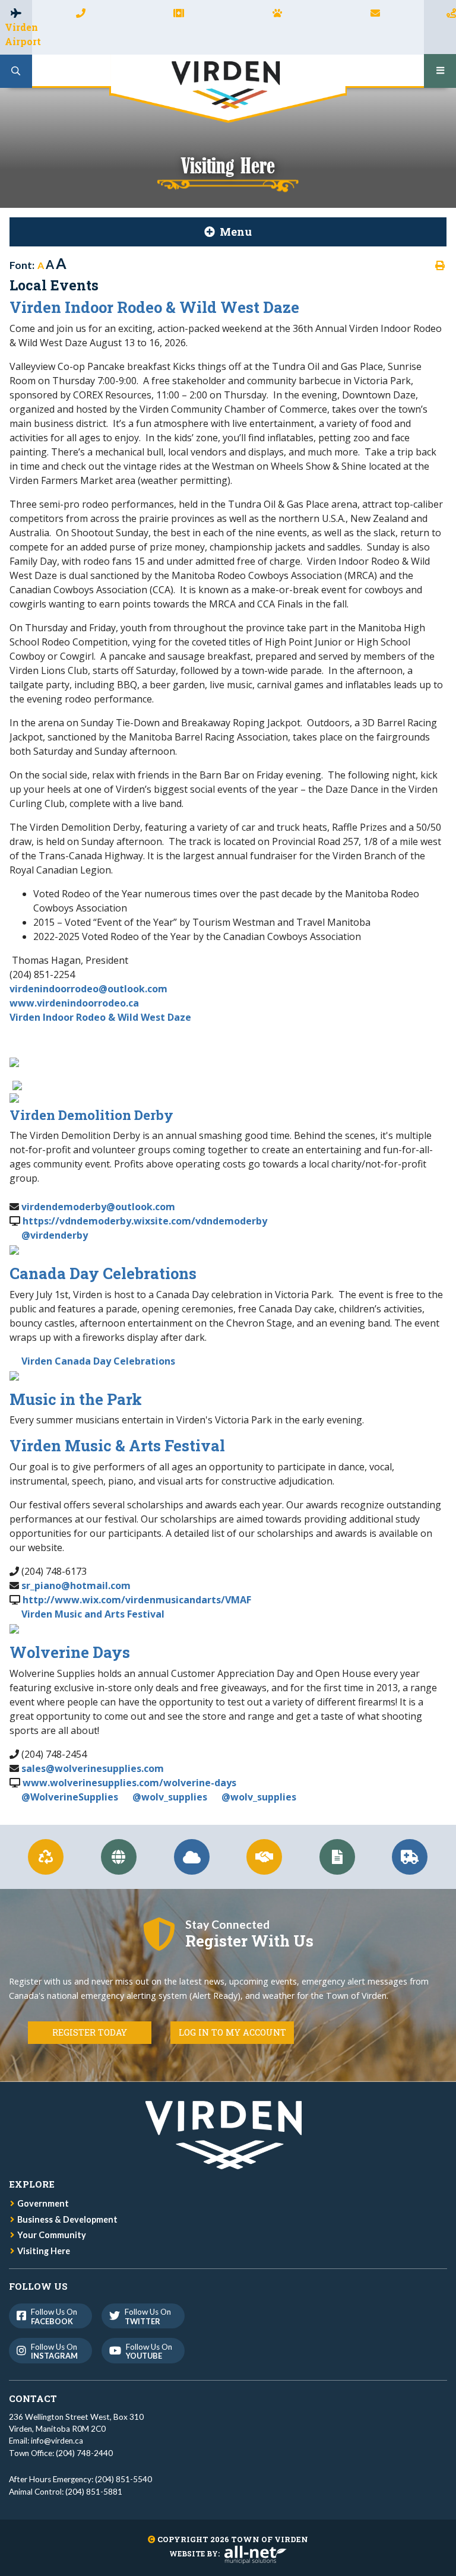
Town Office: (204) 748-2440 (61, 2453)
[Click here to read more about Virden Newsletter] (337, 1857)
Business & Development (67, 2219)
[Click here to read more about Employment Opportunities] (265, 1857)
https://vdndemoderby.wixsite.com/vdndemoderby (145, 1221)
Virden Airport (18, 34)
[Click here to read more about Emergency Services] (410, 1857)
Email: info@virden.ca (46, 2441)
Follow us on (54, 2316)
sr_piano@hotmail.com (76, 1586)
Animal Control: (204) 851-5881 (66, 2492)
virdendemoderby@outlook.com (98, 1207)
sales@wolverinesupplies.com (93, 1768)
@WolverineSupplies (71, 1797)
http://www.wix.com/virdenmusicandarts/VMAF (137, 1600)
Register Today (90, 2032)
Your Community (52, 2235)
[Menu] (440, 71)
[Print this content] (440, 265)
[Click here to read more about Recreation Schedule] (119, 1857)
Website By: (194, 2553)
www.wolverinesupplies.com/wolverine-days (129, 1783)
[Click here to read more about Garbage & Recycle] (46, 1857)
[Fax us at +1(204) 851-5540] (179, 13)
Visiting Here (44, 2251)
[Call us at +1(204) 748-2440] (81, 13)
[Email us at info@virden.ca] (375, 13)
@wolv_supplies (170, 1797)
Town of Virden (228, 89)
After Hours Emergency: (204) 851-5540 (80, 2479)
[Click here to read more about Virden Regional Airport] (191, 1857)
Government (43, 2203)
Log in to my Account (232, 2032)
